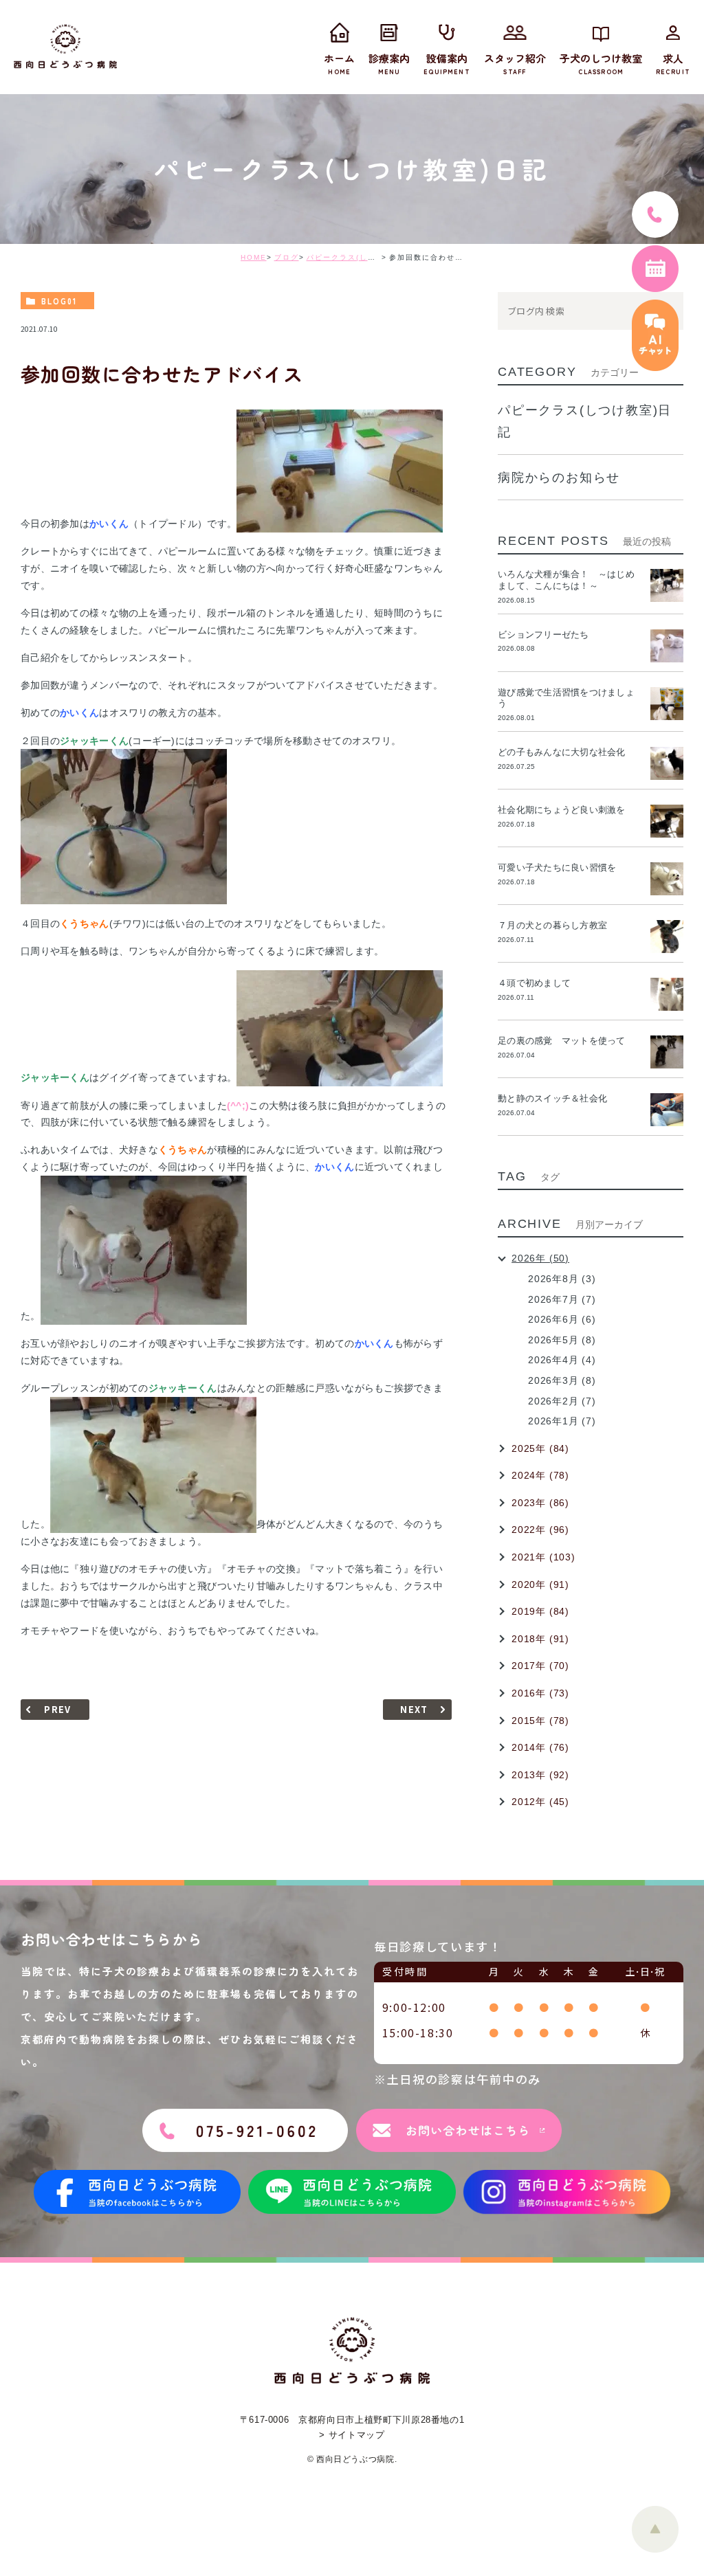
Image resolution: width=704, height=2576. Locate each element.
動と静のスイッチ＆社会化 (552, 1098)
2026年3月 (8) (562, 1380)
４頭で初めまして (534, 983)
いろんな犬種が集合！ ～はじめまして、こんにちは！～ (566, 580)
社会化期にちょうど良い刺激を (566, 810)
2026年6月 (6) (562, 1319)
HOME (254, 257)
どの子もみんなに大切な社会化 (562, 752)
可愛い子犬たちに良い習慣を (562, 867)
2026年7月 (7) (562, 1299)
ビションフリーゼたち (548, 635)
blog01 (59, 301)
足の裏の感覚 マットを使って (562, 1041)
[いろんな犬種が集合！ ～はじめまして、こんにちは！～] (667, 585)
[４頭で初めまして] (667, 994)
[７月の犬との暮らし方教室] (667, 937)
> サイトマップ (352, 2435)
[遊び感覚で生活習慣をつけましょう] (667, 704)
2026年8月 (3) (562, 1279)
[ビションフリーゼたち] (667, 646)
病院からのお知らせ (559, 478)
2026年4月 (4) (562, 1360)
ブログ (287, 257)
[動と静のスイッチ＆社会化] (667, 1110)
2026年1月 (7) (562, 1421)
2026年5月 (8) (562, 1340)
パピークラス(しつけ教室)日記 (364, 257)
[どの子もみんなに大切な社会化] (667, 763)
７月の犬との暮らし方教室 (552, 925)
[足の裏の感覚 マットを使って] (667, 1052)
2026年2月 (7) (562, 1401)
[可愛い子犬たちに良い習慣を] (667, 879)
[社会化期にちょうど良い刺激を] (667, 821)
